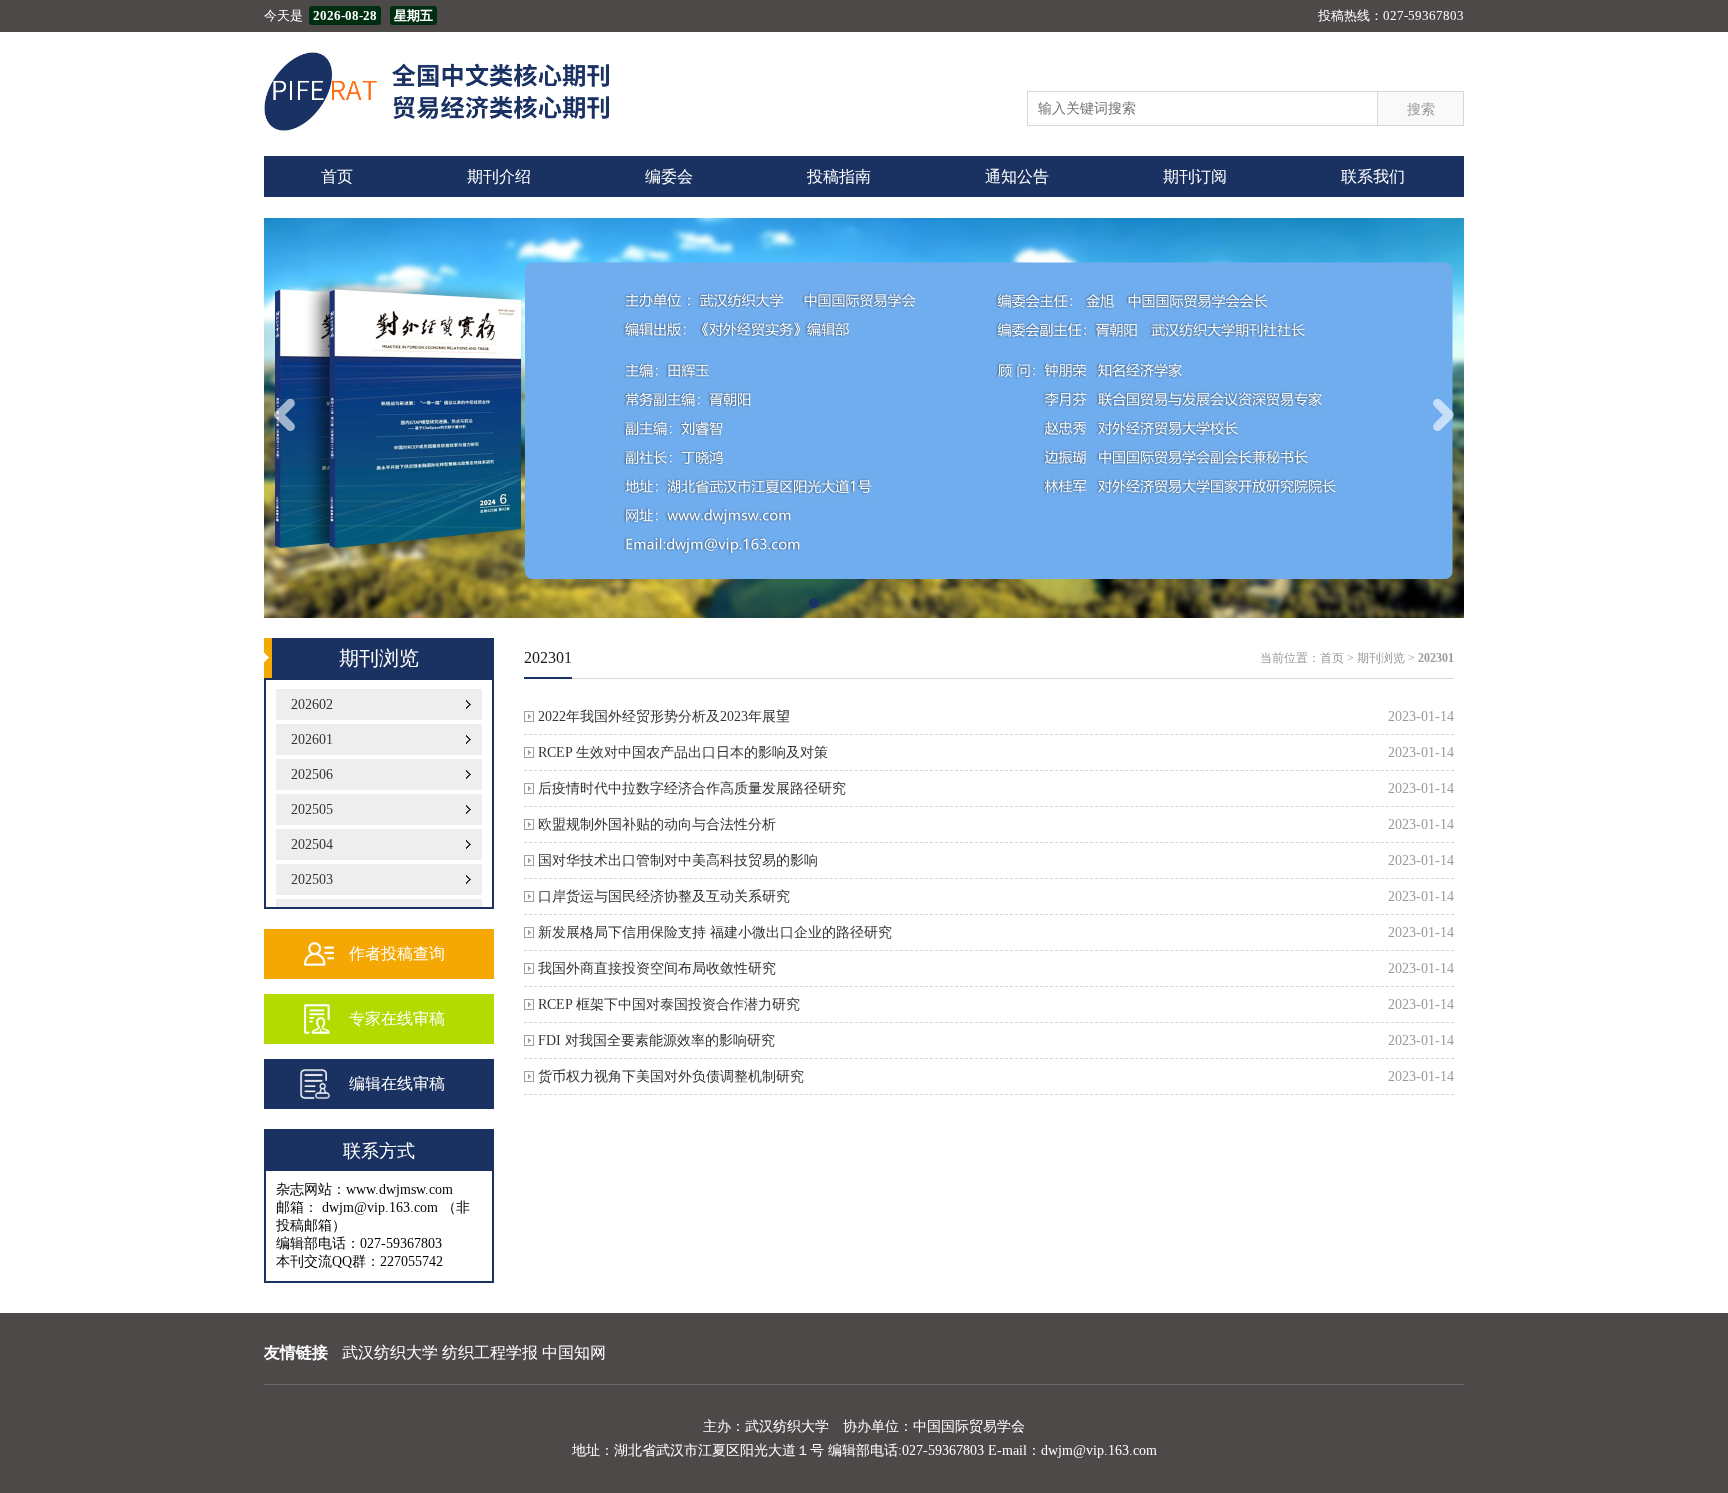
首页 (337, 176)
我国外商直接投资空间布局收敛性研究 (657, 968)
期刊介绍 (499, 176)
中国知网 (574, 1352)
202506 (312, 774)
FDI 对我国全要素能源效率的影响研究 (656, 1040)
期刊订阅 (1195, 176)
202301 (1436, 658)
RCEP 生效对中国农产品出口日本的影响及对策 (683, 752)
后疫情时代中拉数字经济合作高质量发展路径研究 (692, 788)
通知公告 (1017, 176)
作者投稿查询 (397, 953)
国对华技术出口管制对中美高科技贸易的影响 (678, 860)
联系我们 (1373, 176)
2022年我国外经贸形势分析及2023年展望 (664, 716)
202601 (312, 739)
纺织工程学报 (490, 1352)
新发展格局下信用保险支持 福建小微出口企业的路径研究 (715, 932)
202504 (312, 844)
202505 (312, 809)
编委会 (669, 176)
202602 (312, 704)
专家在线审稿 (397, 1018)
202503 (312, 879)
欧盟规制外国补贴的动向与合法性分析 (657, 824)
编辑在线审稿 (397, 1083)
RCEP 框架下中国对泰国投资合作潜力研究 (669, 1004)
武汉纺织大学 (390, 1352)
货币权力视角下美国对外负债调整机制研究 (671, 1076)
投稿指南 (839, 176)
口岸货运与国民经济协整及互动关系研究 (664, 896)
